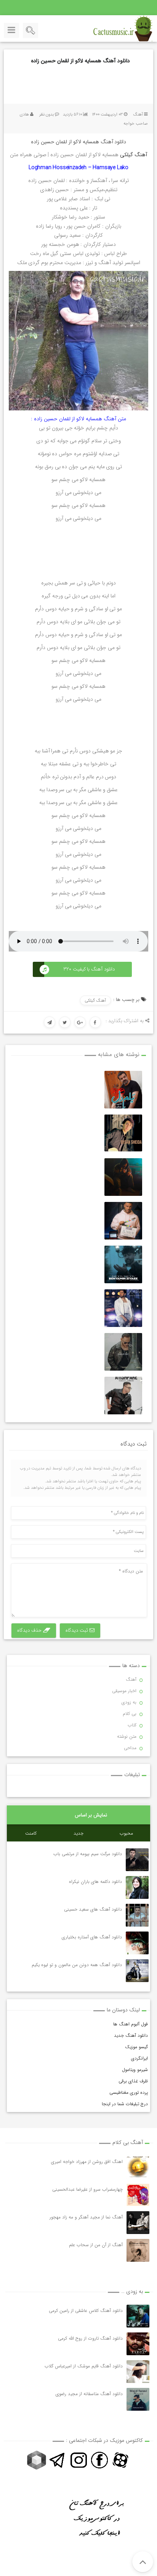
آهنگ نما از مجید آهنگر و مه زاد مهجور (86, 2217)
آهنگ (138, 115)
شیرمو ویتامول (135, 2070)
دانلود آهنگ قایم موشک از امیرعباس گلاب (84, 2366)
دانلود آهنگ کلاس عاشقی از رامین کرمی (86, 2311)
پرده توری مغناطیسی (129, 2092)
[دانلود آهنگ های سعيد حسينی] (137, 1915)
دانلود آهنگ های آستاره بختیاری (91, 1937)
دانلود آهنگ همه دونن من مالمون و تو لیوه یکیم (76, 1965)
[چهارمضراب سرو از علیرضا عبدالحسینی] (138, 2195)
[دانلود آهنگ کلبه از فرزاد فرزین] (123, 1308)
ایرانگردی (139, 2058)
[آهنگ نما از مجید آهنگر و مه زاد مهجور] (138, 2223)
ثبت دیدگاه (78, 1630)
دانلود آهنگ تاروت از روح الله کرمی (90, 2338)
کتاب (132, 1725)
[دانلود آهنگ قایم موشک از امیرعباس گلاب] (138, 2372)
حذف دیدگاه (30, 1630)
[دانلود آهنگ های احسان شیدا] (123, 1133)
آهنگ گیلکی (134, 155)
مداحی (130, 1748)
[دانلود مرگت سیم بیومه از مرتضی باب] (137, 1860)
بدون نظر (46, 115)
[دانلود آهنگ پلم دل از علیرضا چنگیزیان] (123, 1090)
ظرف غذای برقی (133, 2081)
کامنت (31, 1833)
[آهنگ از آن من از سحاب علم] (138, 2250)
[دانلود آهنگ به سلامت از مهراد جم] (123, 1177)
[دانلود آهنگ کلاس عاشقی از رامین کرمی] (138, 2316)
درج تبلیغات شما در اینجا (125, 2104)
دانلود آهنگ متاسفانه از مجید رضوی (89, 2394)
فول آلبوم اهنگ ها (131, 2024)
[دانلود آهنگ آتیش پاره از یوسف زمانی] (123, 1396)
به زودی (129, 1702)
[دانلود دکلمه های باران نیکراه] (137, 1887)
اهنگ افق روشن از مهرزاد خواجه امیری (87, 2162)
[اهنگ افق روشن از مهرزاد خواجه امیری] (138, 2167)
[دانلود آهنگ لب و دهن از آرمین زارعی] (123, 1221)
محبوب (126, 1833)
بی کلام (130, 1714)
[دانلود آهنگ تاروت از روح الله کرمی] (138, 2344)
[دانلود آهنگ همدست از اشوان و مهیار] (123, 1352)
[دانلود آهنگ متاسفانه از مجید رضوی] (138, 2399)
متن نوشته (127, 1736)
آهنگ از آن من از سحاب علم (96, 2245)
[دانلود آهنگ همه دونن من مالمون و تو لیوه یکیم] (137, 1971)
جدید (78, 1833)
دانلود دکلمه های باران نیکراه (95, 1882)
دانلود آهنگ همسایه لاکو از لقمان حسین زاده (80, 61)
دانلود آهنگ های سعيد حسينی (93, 1909)
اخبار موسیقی (124, 1691)
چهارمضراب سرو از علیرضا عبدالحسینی (87, 2189)
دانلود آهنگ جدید (131, 2035)
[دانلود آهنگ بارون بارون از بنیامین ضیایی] (123, 1264)
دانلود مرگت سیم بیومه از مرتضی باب (87, 1854)
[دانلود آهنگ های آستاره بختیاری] (137, 1943)
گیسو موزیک (136, 2047)
